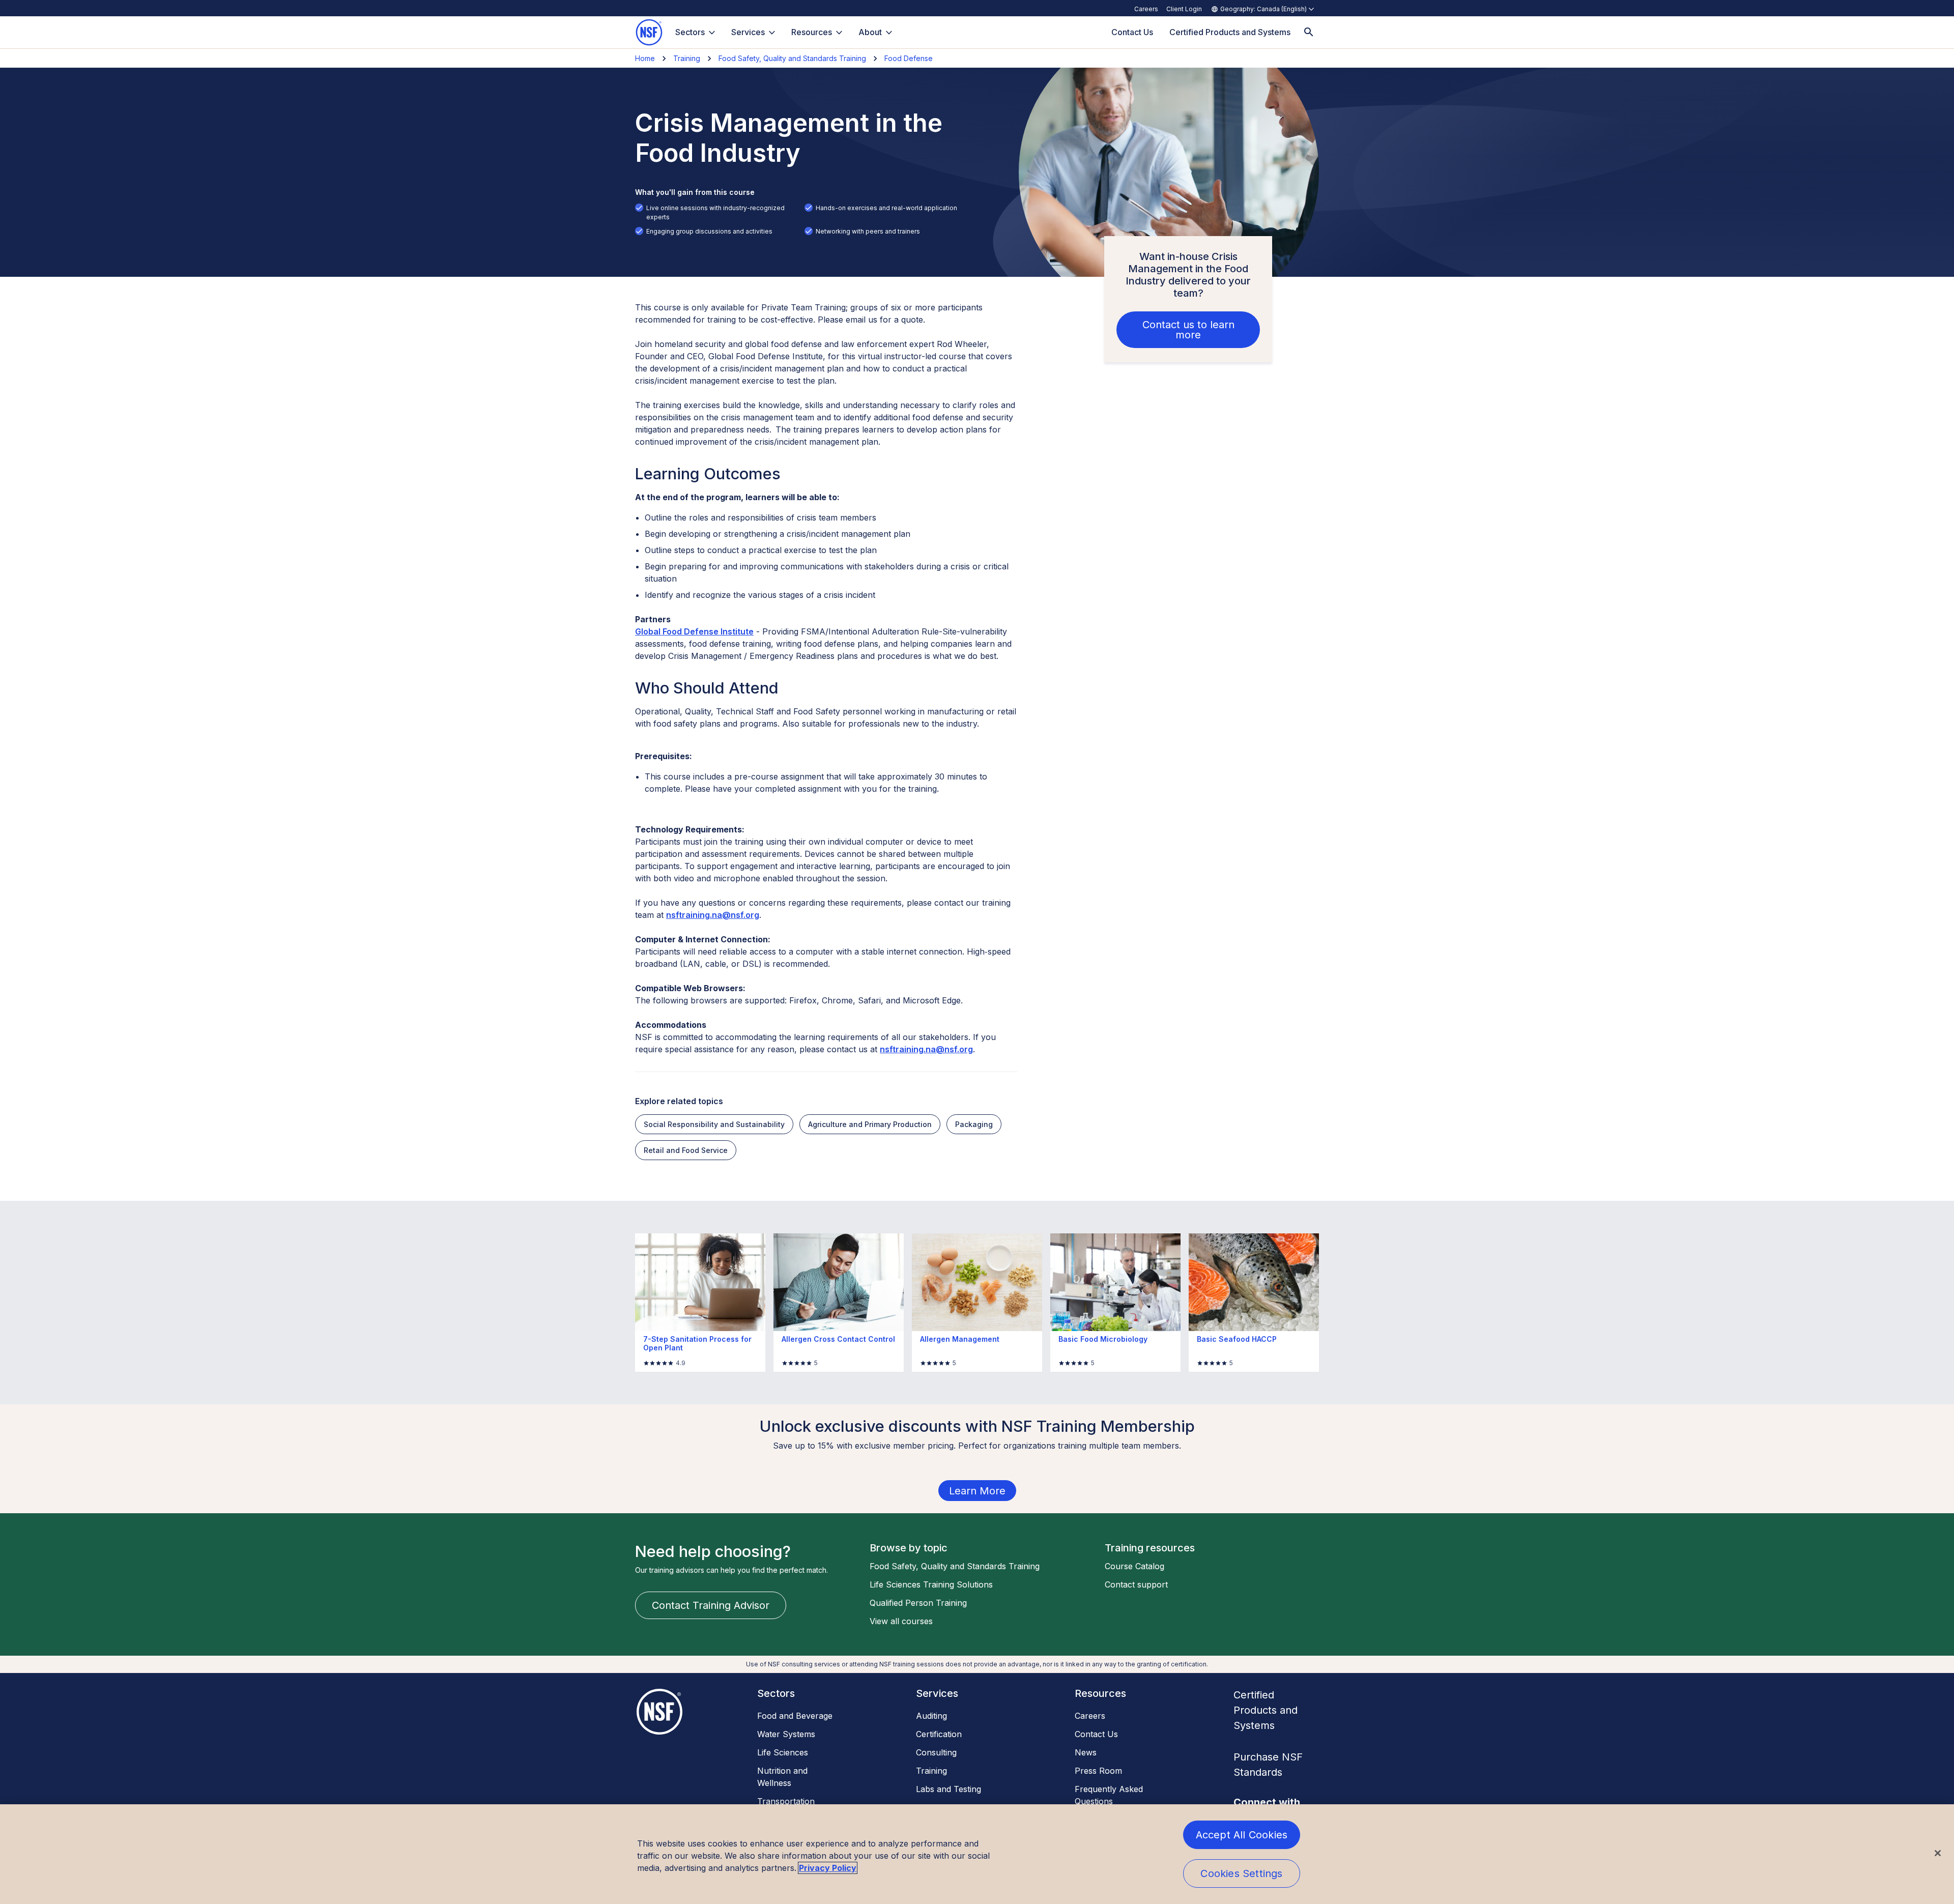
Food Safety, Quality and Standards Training (792, 58)
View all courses (901, 1621)
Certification (939, 1734)
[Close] (1938, 1853)
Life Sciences (783, 1752)
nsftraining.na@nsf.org (713, 915)
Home (645, 58)
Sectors (690, 32)
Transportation (786, 1801)
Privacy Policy (828, 1868)
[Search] (1309, 32)
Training (687, 58)
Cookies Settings (1241, 1873)
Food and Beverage (795, 1716)
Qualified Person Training (918, 1603)
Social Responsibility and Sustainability (714, 1124)
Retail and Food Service (686, 1150)
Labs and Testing (949, 1789)
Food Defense (909, 58)
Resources (812, 32)
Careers (1146, 9)
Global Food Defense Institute (694, 631)
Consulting (936, 1752)
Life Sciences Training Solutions (931, 1584)
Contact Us (1096, 1734)
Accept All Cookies (1242, 1835)
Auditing (931, 1716)
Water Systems (786, 1734)
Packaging (974, 1124)
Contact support (1136, 1584)
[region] (977, 1854)
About (870, 32)
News (1086, 1752)
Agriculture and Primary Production (870, 1124)
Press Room (1098, 1771)
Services (748, 32)
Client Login (1184, 9)
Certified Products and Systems (1266, 1710)
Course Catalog (1134, 1566)
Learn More (977, 1491)
